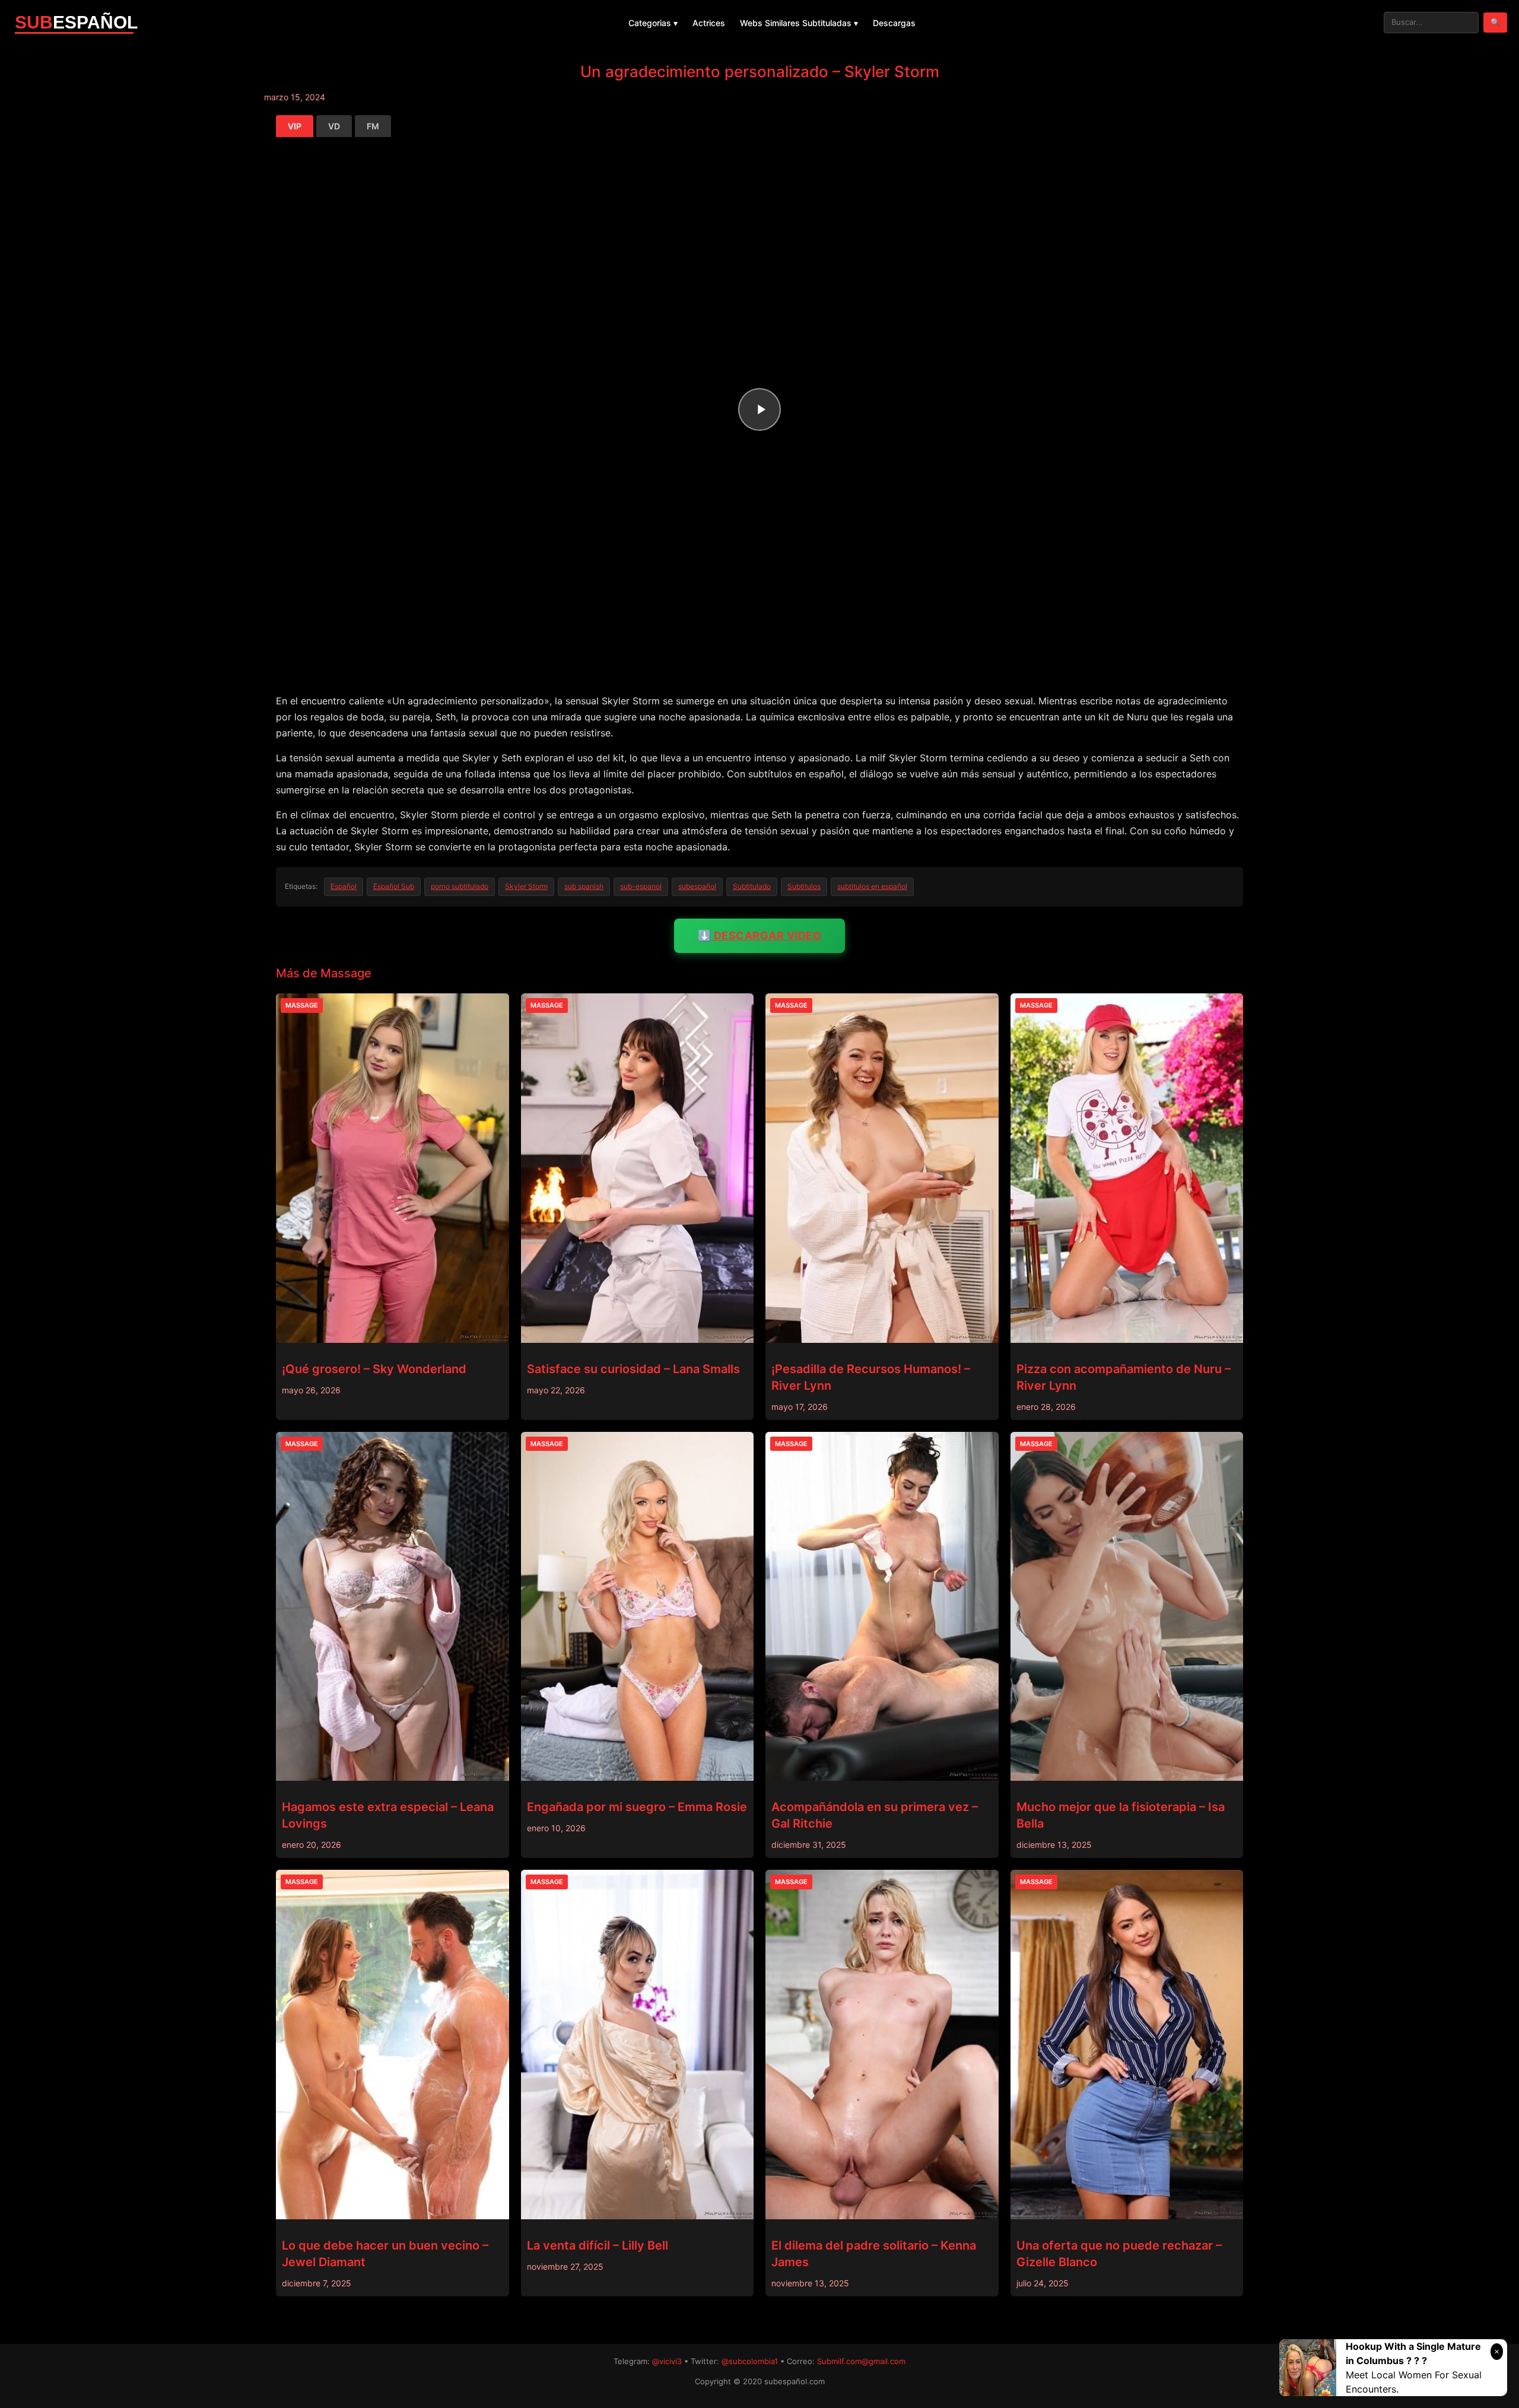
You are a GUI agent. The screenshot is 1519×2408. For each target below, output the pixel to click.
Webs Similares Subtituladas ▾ (799, 23)
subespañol (697, 886)
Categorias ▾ (653, 23)
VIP (295, 126)
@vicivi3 (667, 2361)
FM (373, 126)
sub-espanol (641, 886)
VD (334, 126)
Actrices (709, 23)
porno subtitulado (460, 886)
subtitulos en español (872, 886)
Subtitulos (804, 886)
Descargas (894, 23)
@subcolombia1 (750, 2361)
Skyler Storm (526, 886)
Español (344, 886)
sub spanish (584, 886)
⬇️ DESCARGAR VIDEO (760, 935)
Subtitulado (752, 886)
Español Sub (394, 886)
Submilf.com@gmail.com (861, 2361)
